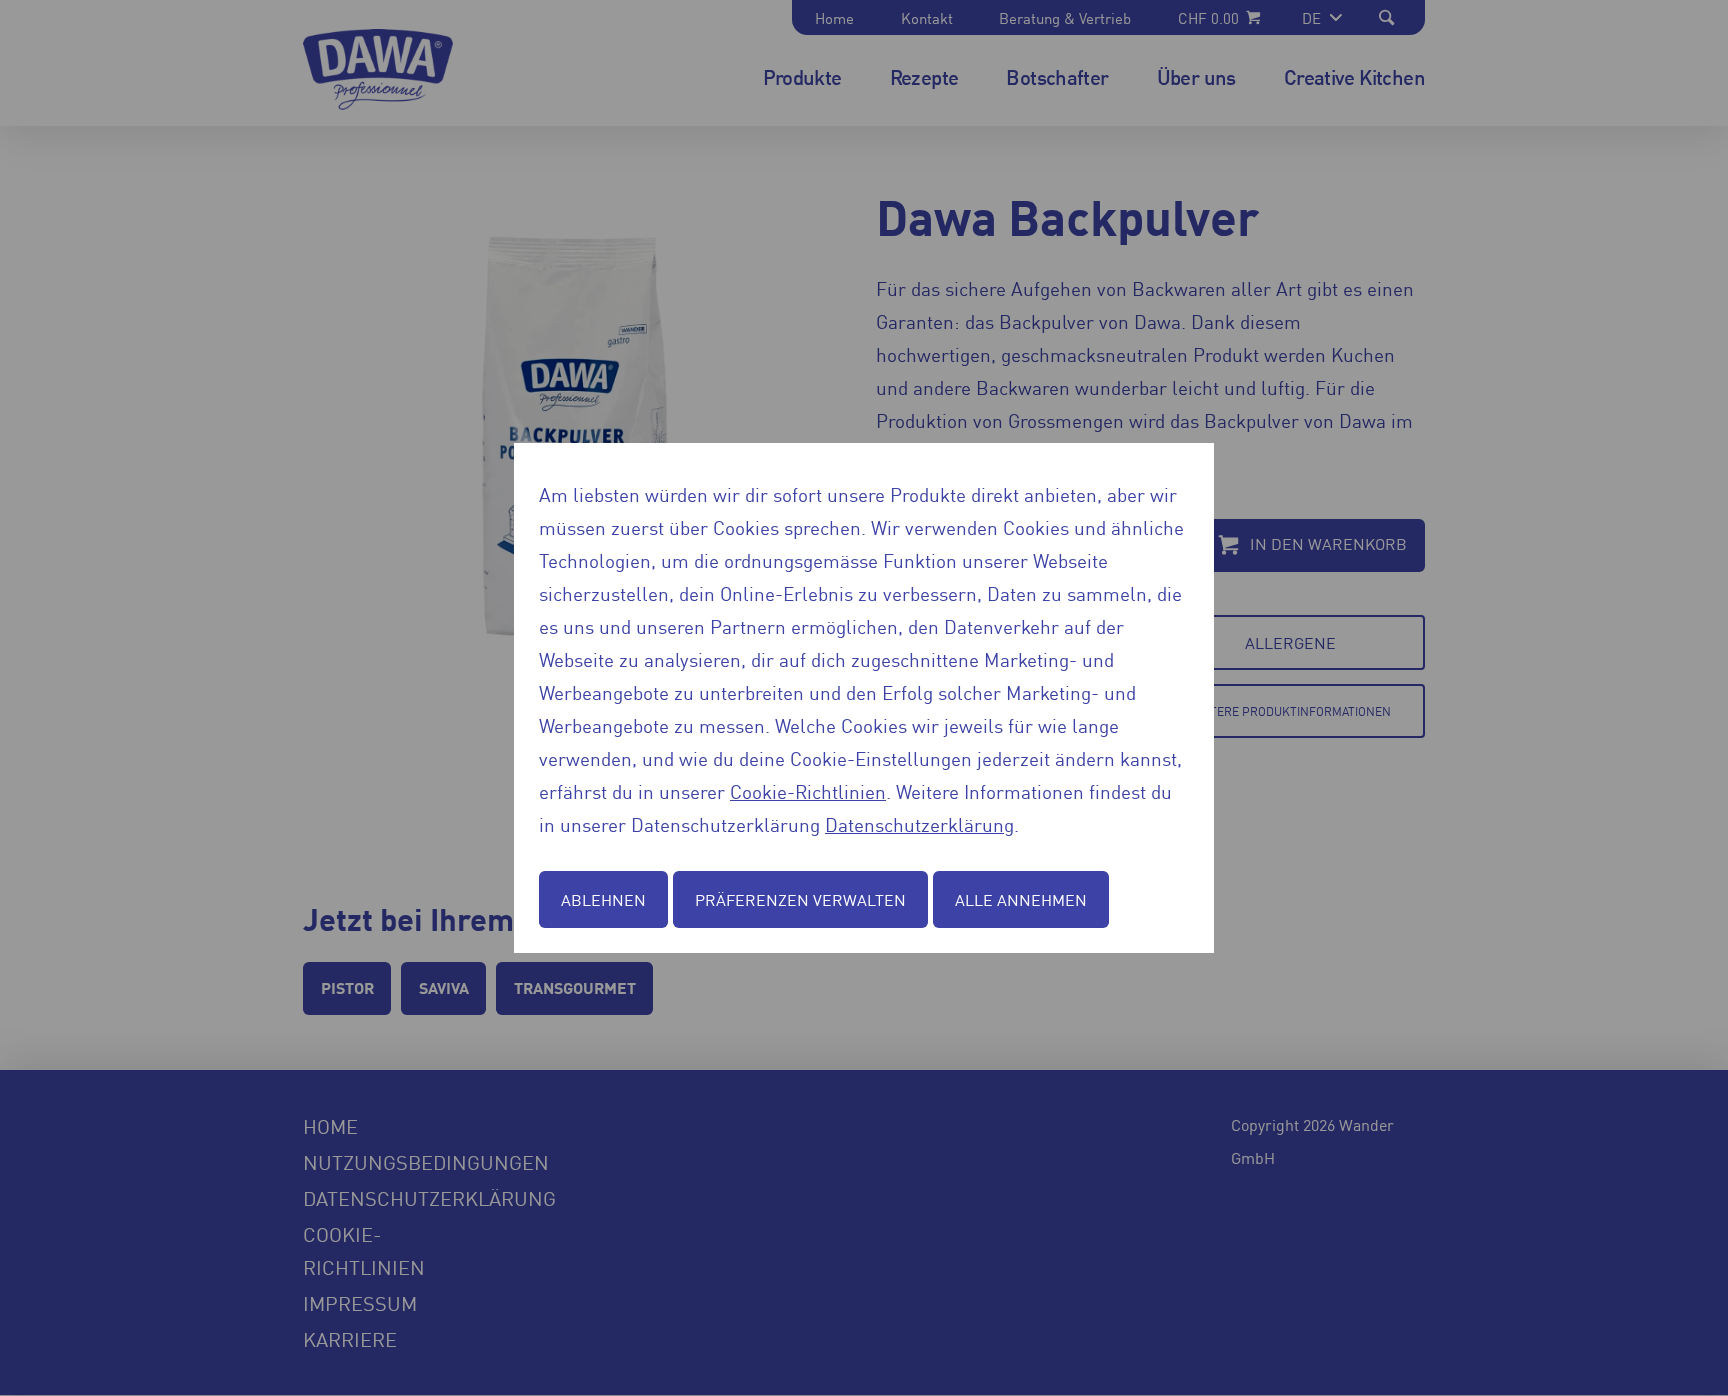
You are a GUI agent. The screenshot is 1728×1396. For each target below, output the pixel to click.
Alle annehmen (1021, 899)
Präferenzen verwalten (800, 899)
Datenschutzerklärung (919, 823)
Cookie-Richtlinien (808, 790)
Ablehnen (603, 899)
